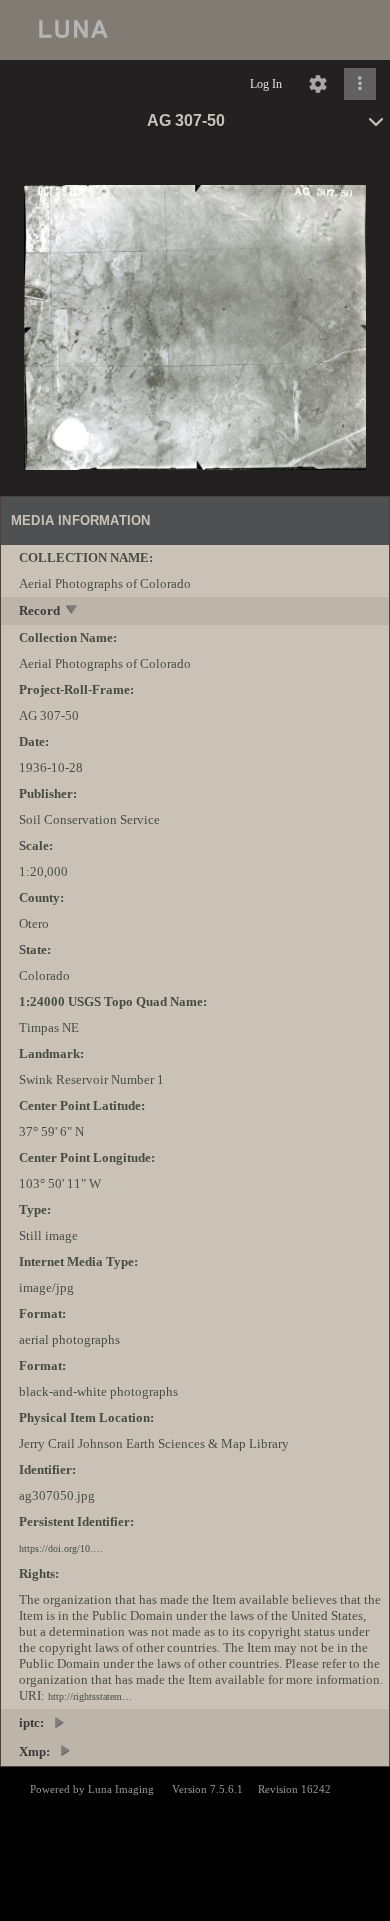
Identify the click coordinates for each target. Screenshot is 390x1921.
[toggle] (72, 611)
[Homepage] (195, 30)
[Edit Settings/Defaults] (318, 84)
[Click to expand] (360, 84)
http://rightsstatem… (90, 1696)
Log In (266, 84)
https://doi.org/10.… (61, 1548)
